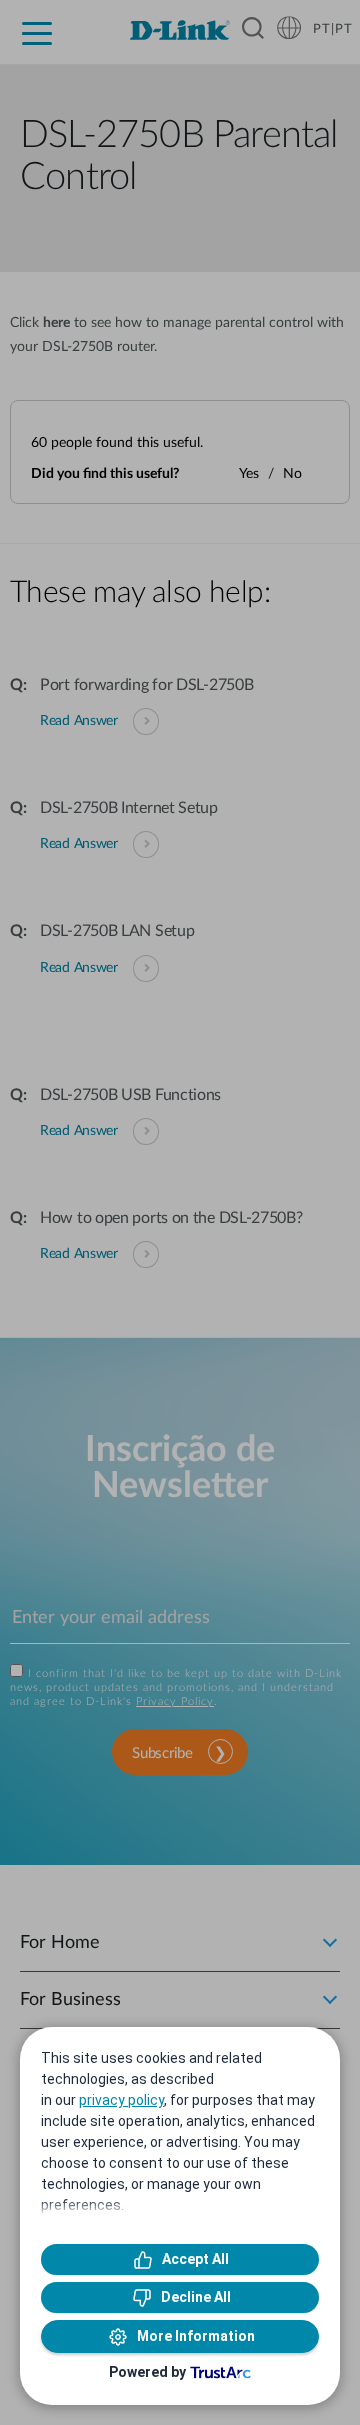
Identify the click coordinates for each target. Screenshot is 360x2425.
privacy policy (121, 2100)
